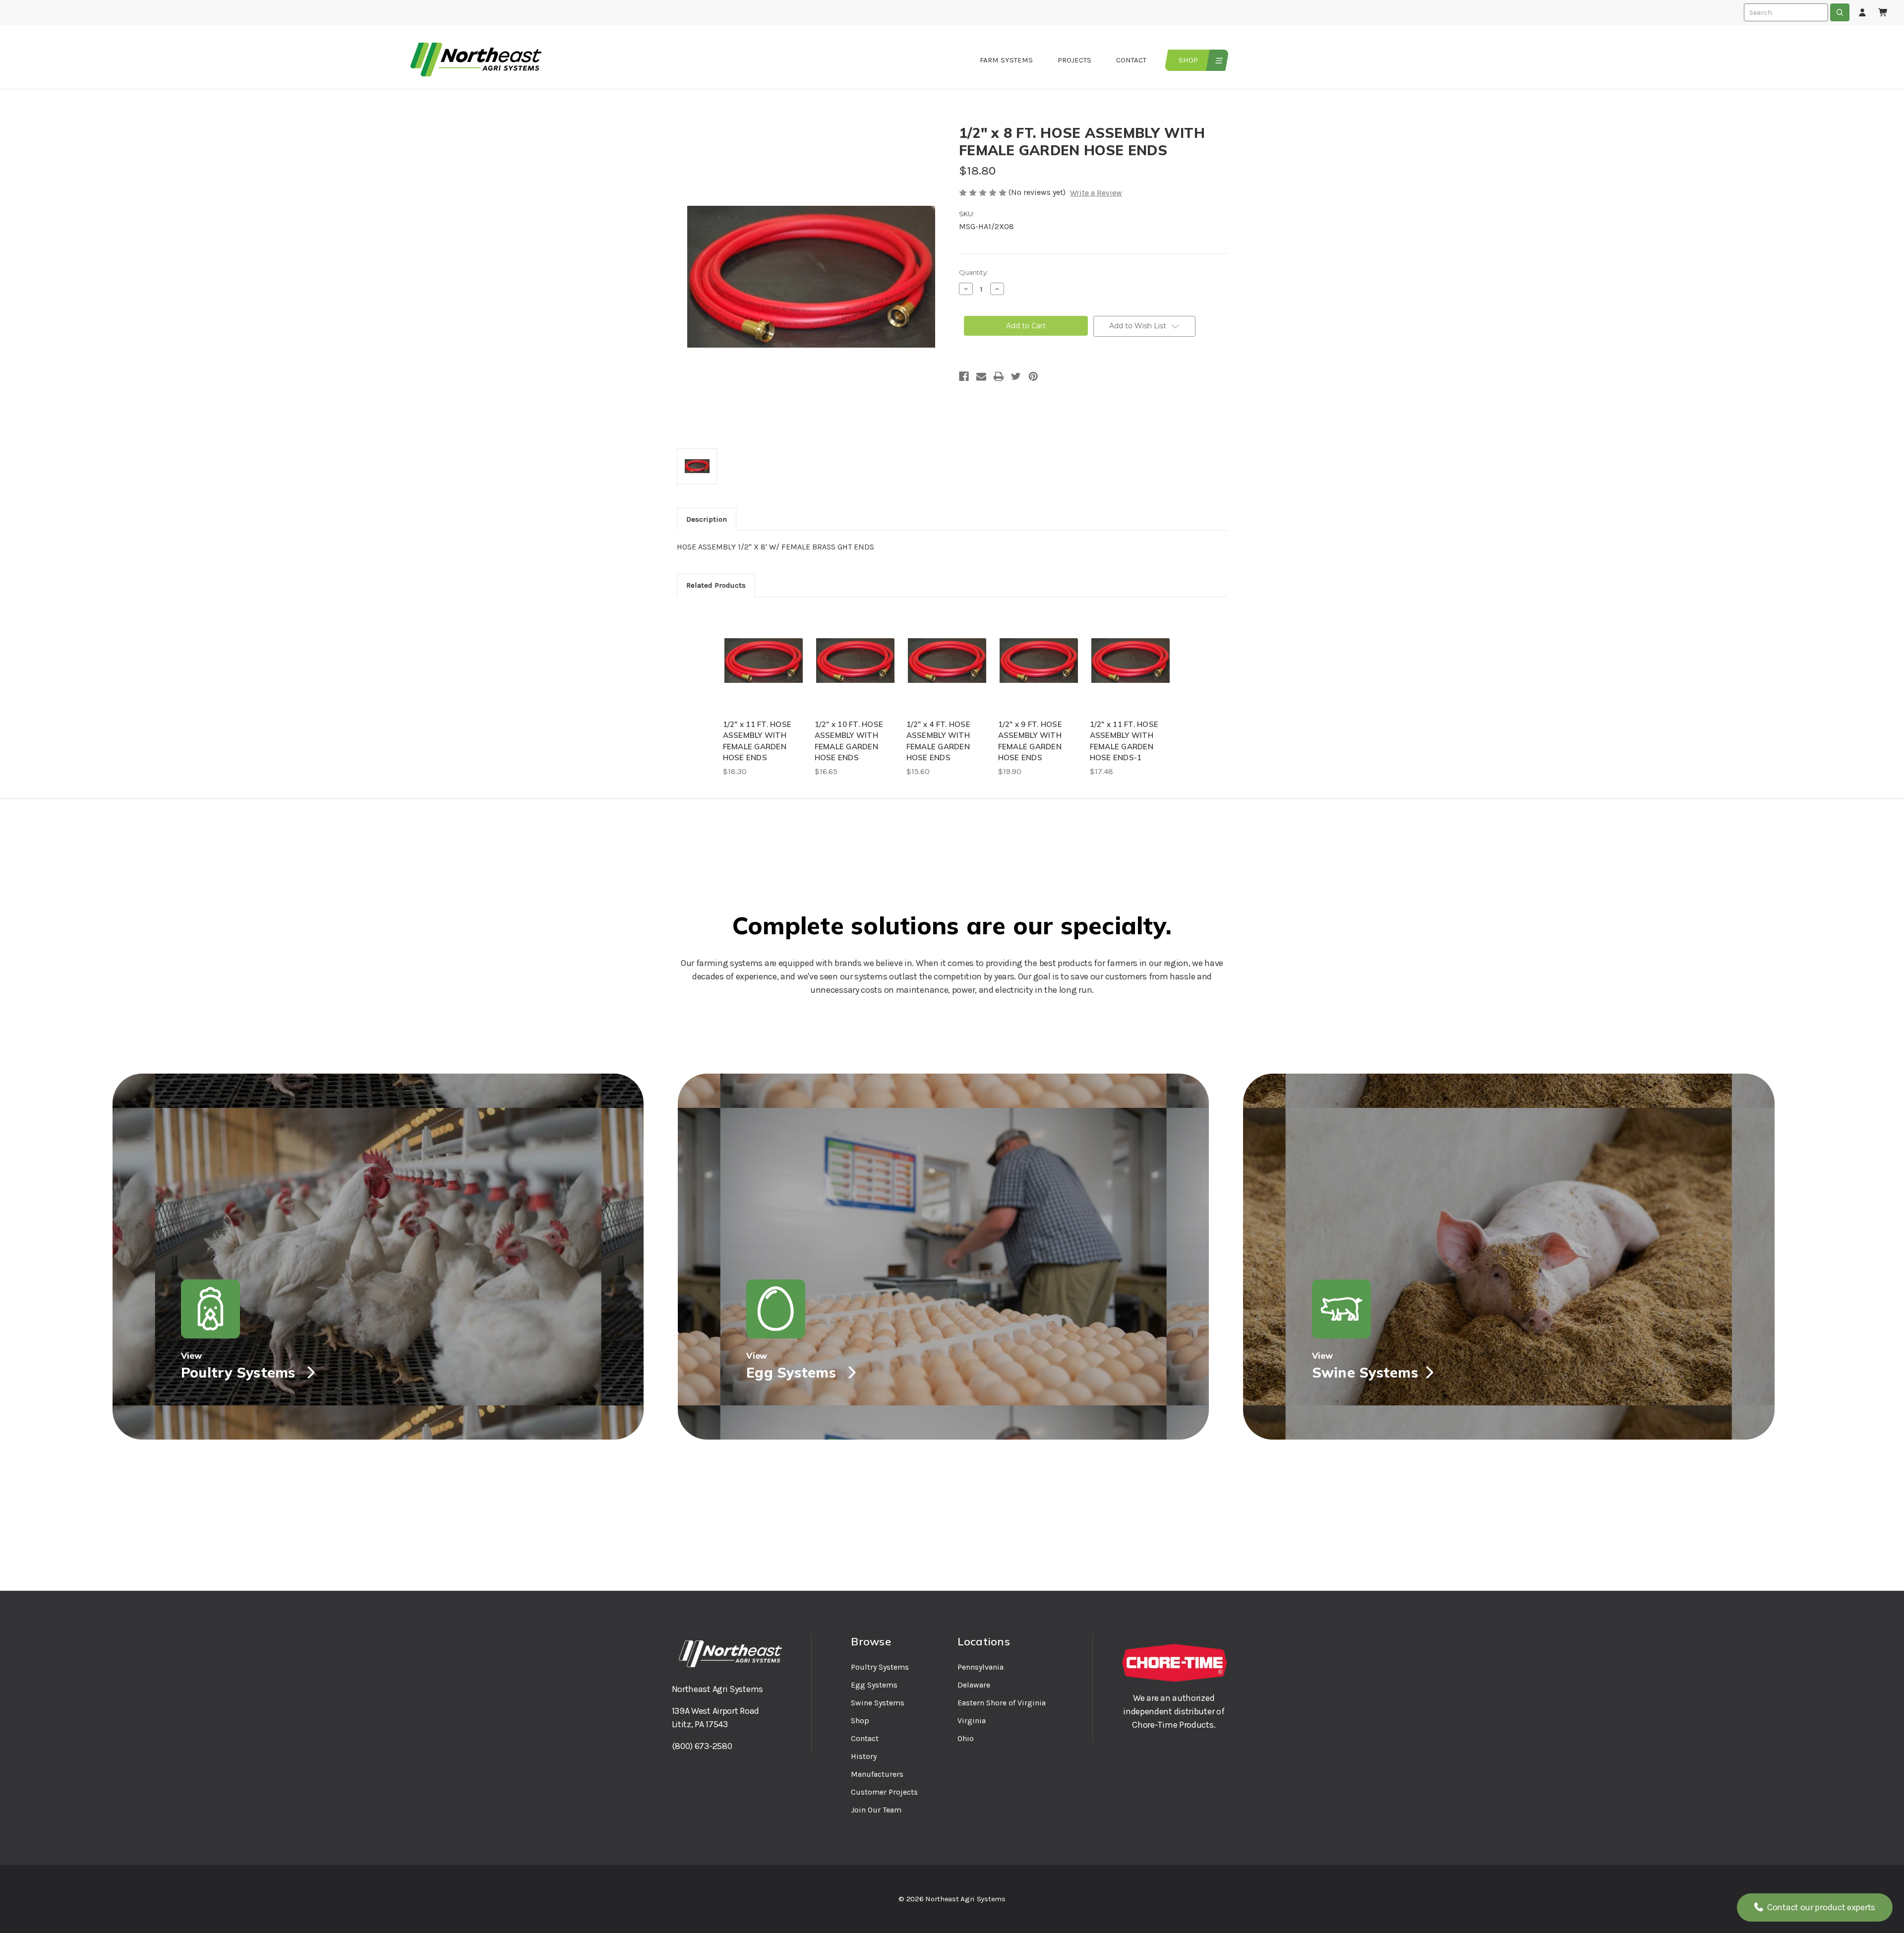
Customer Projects (884, 1792)
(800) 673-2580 (702, 1746)
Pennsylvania (981, 1667)
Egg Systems (874, 1685)
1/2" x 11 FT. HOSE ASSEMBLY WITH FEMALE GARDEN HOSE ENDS (757, 741)
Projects (1074, 60)
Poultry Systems (880, 1667)
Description (707, 519)
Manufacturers (877, 1774)
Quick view (764, 661)
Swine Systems (878, 1703)
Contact (1131, 60)
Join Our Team (876, 1810)
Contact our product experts (1820, 1907)
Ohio (966, 1738)
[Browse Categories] (1218, 60)
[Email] (981, 376)
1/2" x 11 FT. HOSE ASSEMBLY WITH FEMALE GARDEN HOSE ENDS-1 (1124, 741)
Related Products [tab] (716, 585)
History (864, 1756)
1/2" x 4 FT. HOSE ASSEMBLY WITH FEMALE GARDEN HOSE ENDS (938, 741)
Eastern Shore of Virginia (1002, 1703)
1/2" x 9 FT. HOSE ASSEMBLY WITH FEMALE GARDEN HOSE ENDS (1030, 741)
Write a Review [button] (1096, 193)
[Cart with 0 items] (1883, 13)
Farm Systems (1006, 60)
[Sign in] (1862, 13)
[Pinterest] (1033, 376)
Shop (1188, 60)
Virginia (972, 1721)
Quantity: (974, 272)
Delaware (974, 1685)
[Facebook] (964, 376)
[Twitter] (1016, 376)
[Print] (999, 376)
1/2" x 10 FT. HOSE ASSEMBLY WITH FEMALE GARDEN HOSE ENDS (849, 741)
